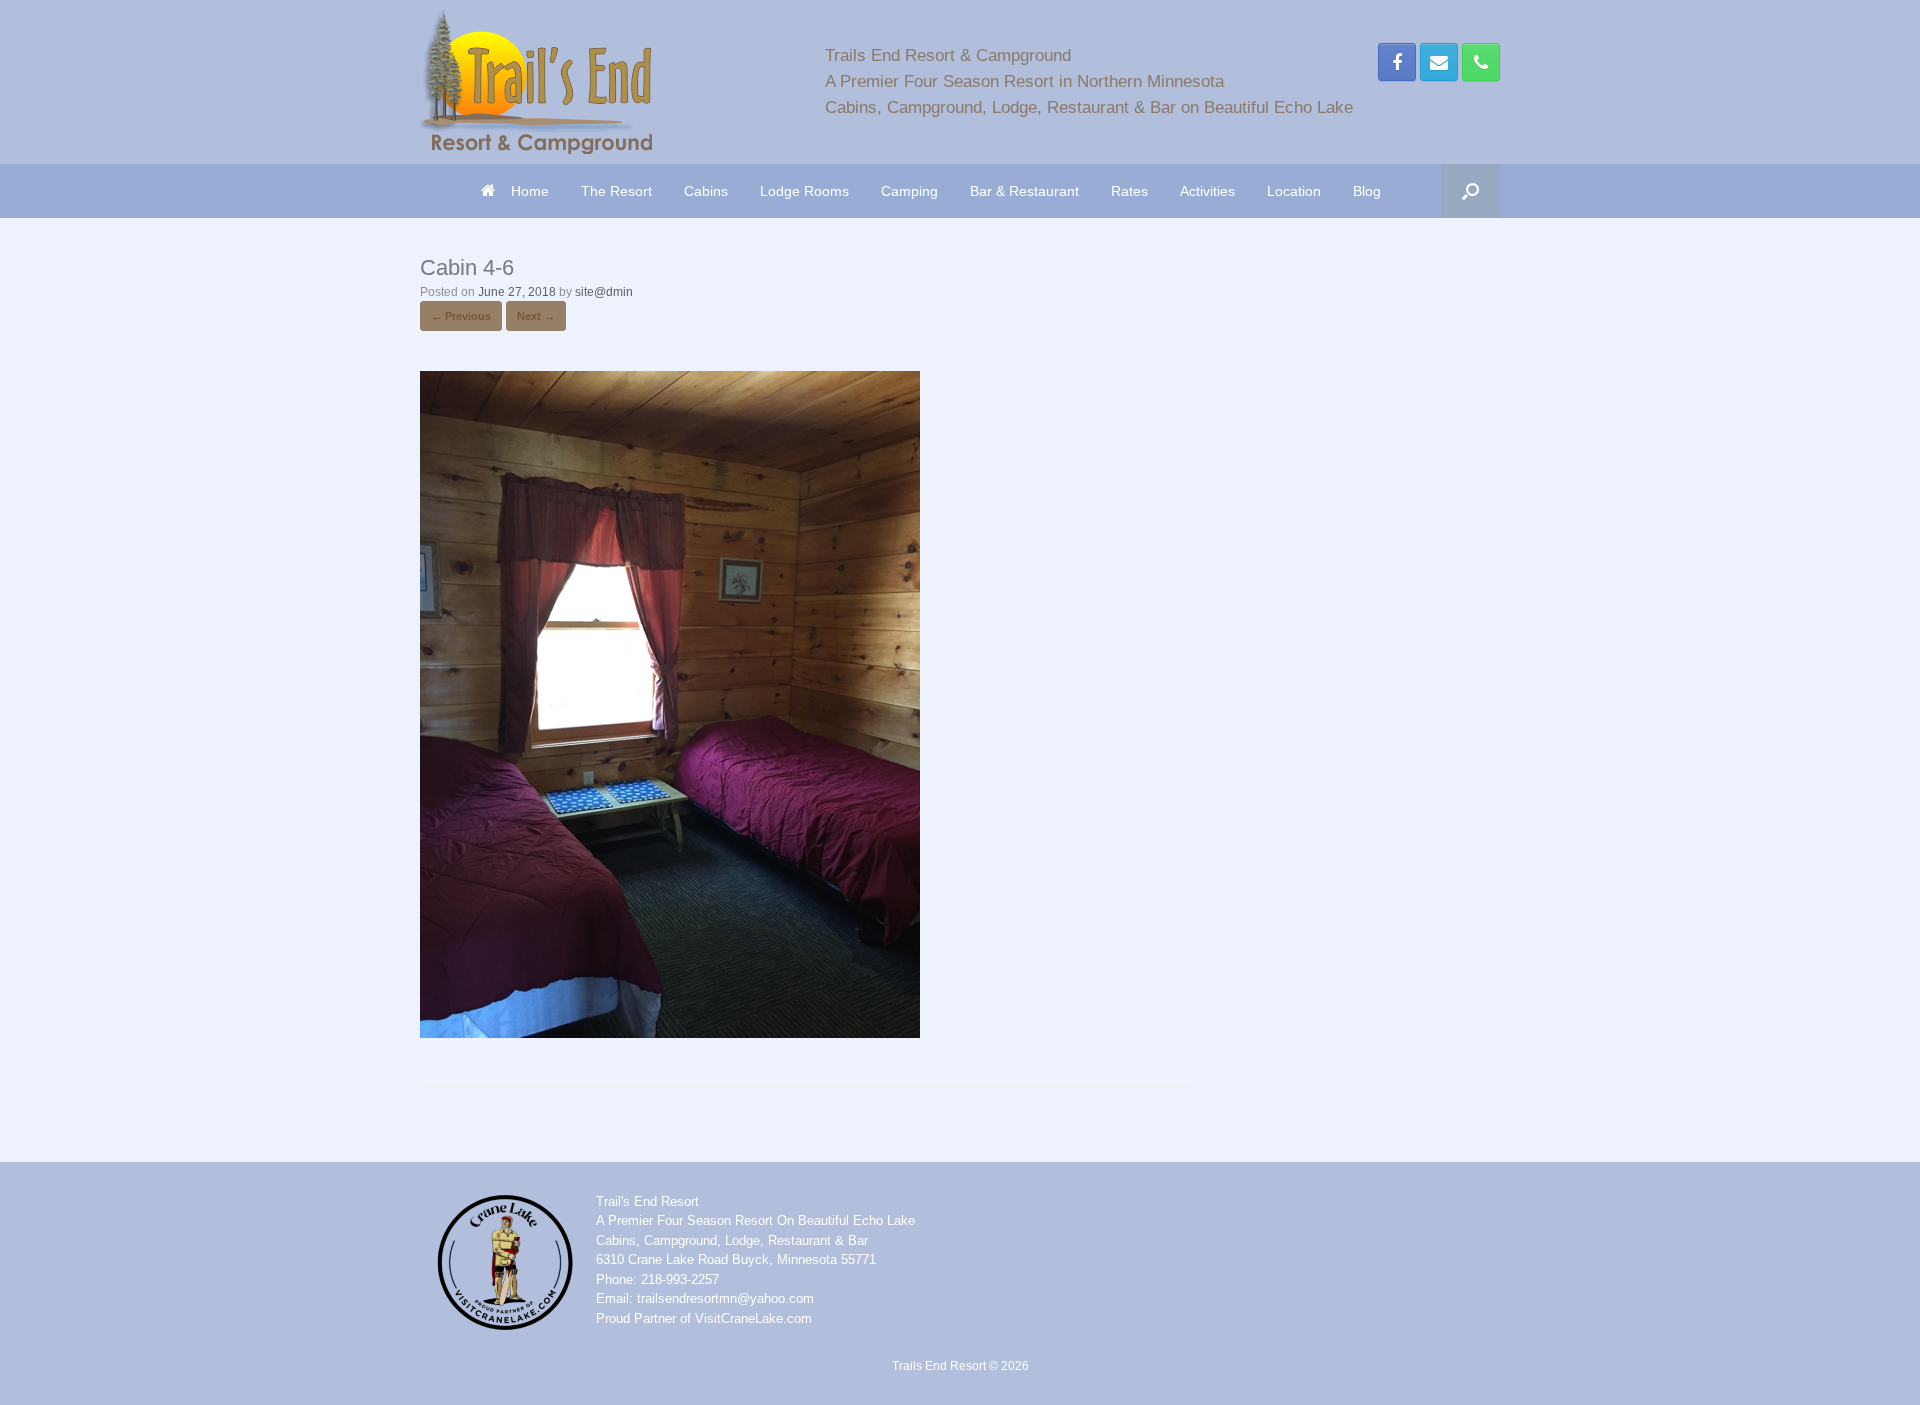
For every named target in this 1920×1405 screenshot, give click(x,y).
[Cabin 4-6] (670, 1032)
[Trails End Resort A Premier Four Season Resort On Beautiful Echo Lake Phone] (1481, 62)
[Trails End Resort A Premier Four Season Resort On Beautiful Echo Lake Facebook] (1397, 62)
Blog (1367, 191)
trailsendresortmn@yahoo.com (725, 1298)
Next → (536, 316)
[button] (1470, 191)
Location (1294, 191)
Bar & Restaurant (1024, 191)
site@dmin (604, 292)
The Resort (616, 191)
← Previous (461, 316)
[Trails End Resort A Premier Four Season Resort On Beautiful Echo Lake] (536, 82)
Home (530, 191)
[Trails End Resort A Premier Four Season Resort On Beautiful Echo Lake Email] (1439, 62)
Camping (909, 191)
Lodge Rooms (804, 191)
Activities (1207, 191)
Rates (1129, 191)
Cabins (706, 191)
